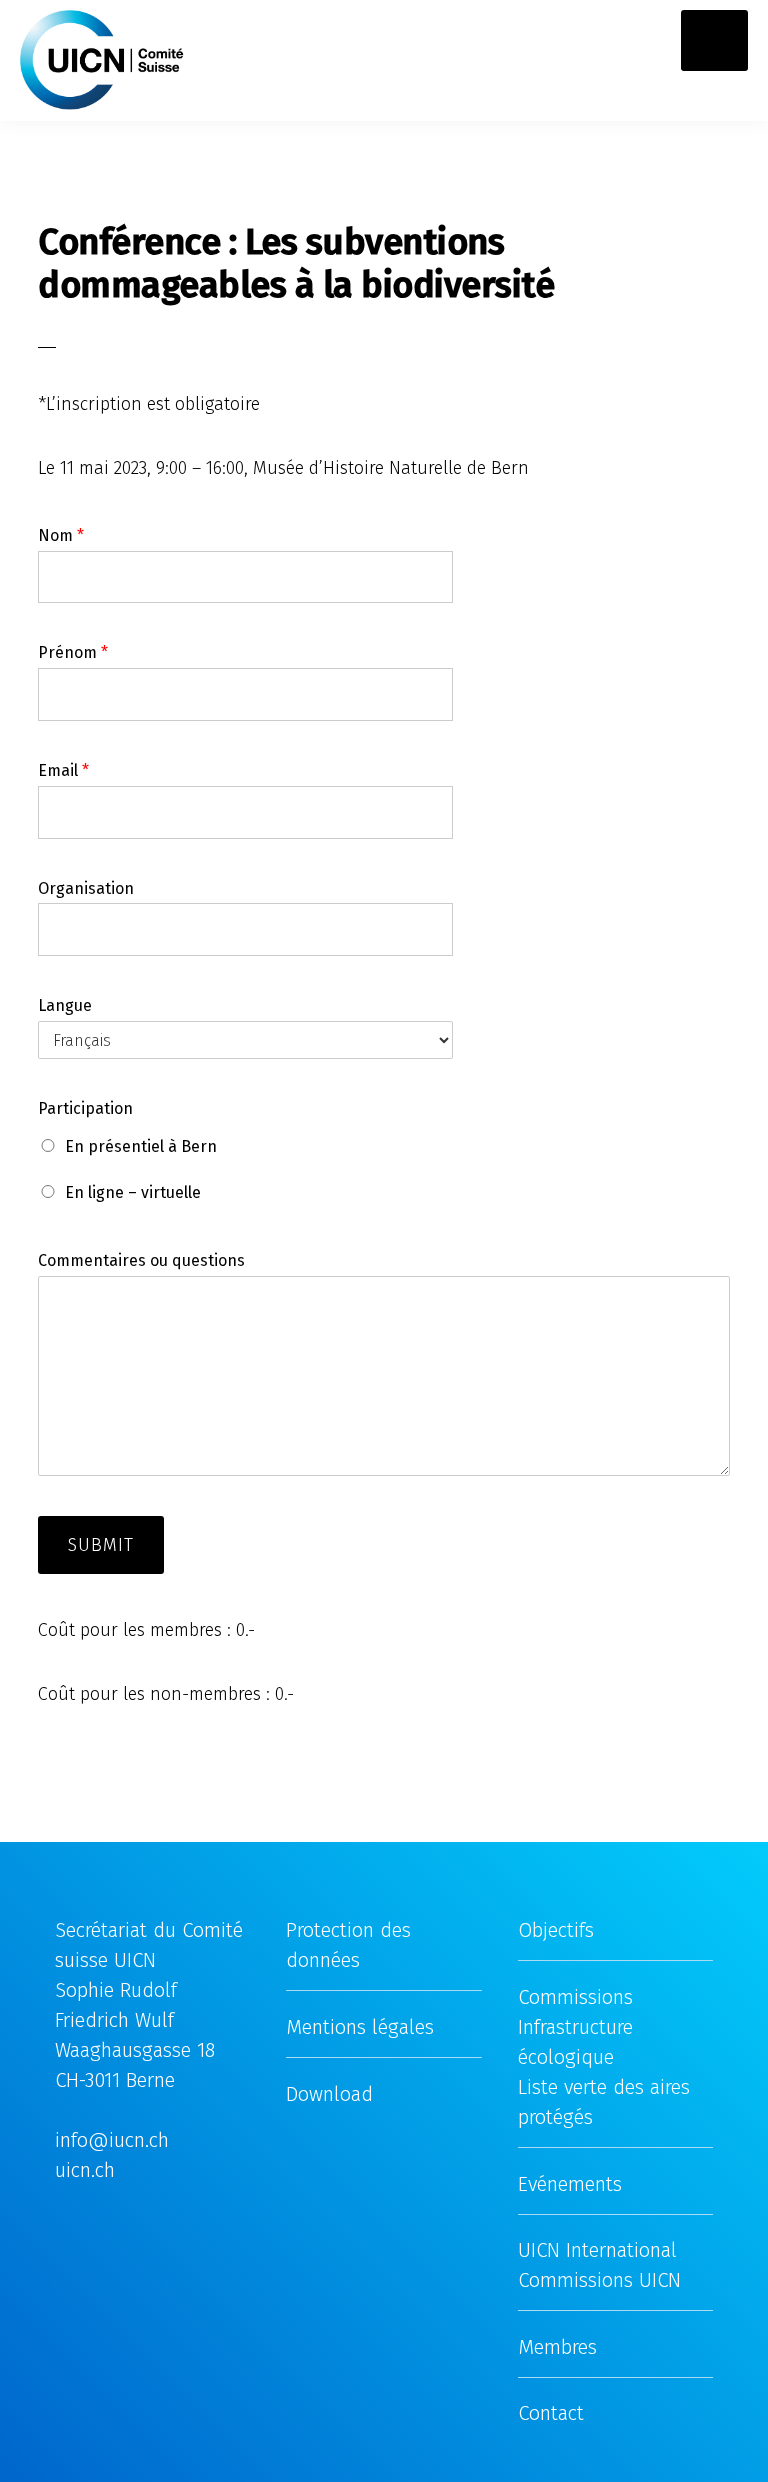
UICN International (597, 2250)
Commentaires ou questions (141, 1260)
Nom (61, 535)
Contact (551, 2413)
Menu (725, 40)
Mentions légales (360, 2027)
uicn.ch (85, 2170)
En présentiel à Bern (141, 1146)
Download (329, 2094)
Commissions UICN (599, 2280)
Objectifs (556, 1930)
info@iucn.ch (112, 2140)
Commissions (575, 1997)
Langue (65, 1005)
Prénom (73, 652)
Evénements (570, 2184)
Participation (85, 1108)
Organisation (86, 888)
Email (63, 770)
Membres (557, 2347)
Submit (101, 1545)
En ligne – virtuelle (133, 1192)
